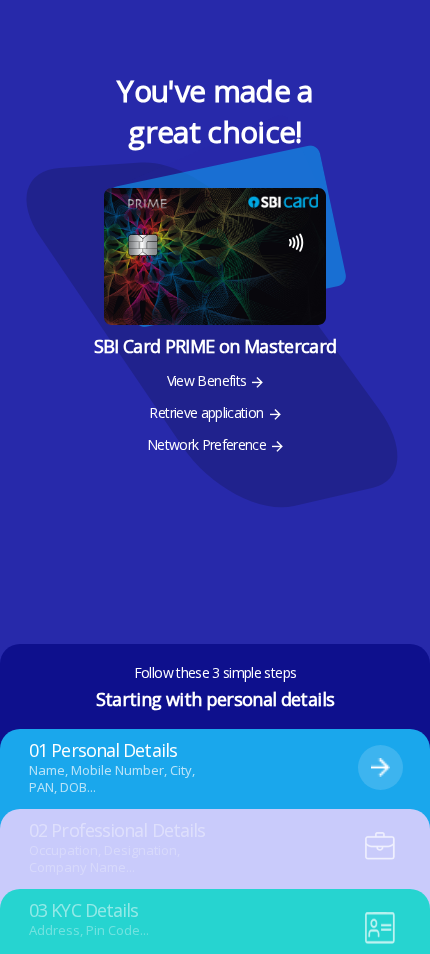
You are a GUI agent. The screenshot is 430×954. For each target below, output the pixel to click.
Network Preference (206, 444)
